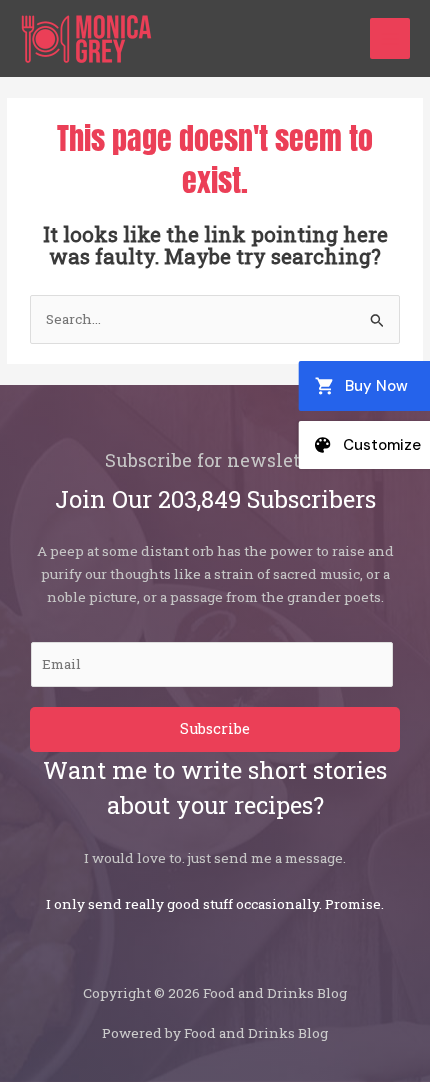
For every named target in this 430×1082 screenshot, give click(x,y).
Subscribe (215, 728)
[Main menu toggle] (390, 38)
